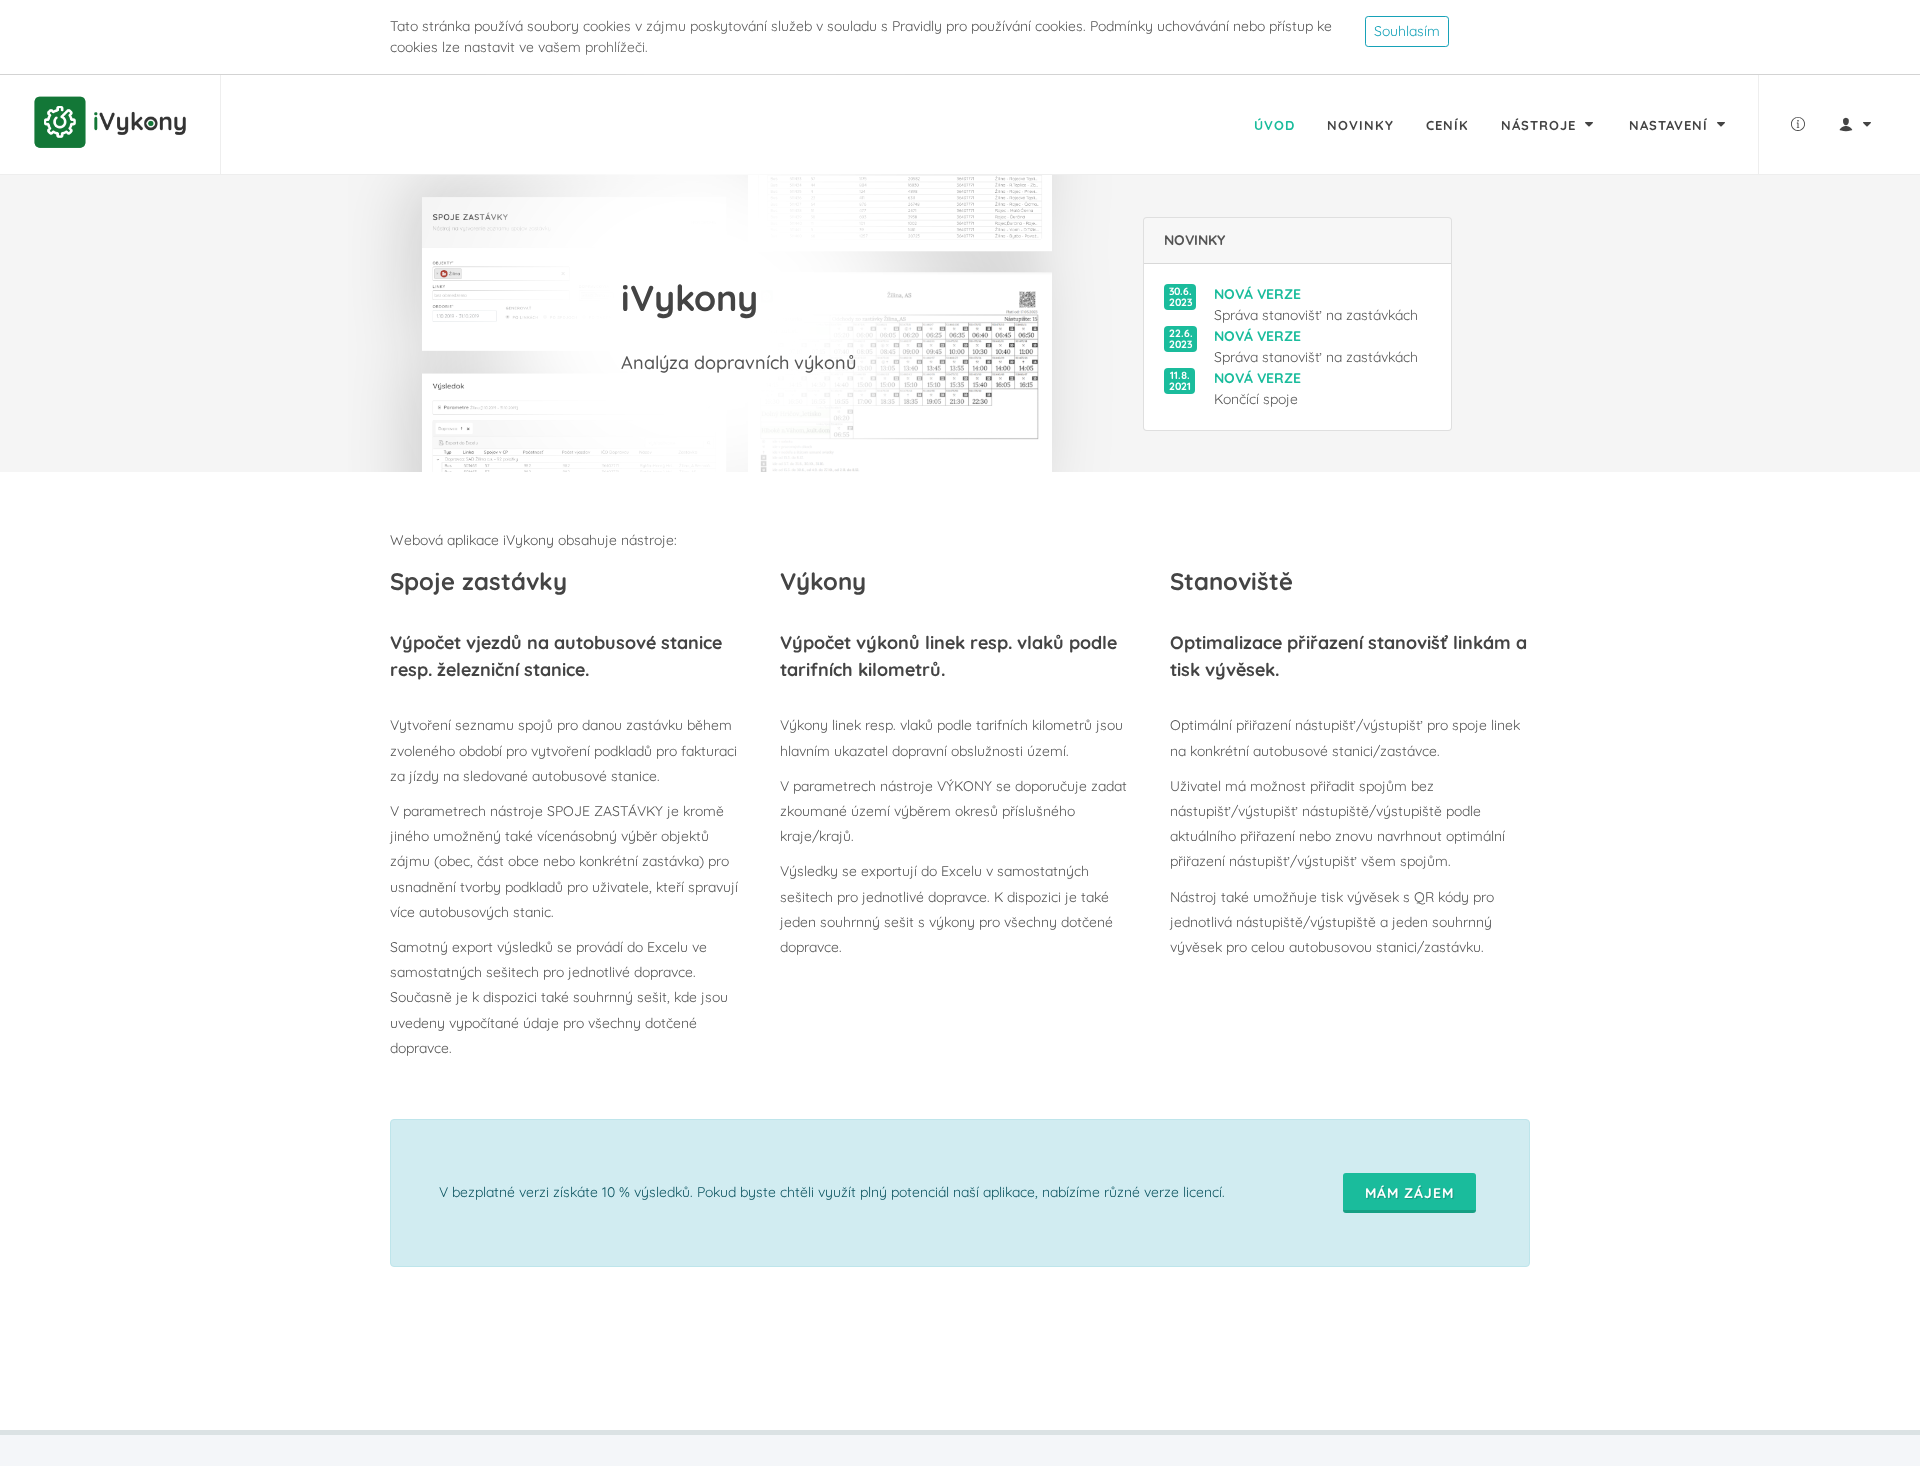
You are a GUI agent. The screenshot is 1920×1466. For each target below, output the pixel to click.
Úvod (1274, 125)
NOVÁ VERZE (1257, 294)
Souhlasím (1407, 31)
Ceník (1447, 125)
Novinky (1360, 125)
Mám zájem (1409, 1193)
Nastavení (1671, 125)
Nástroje (1541, 125)
